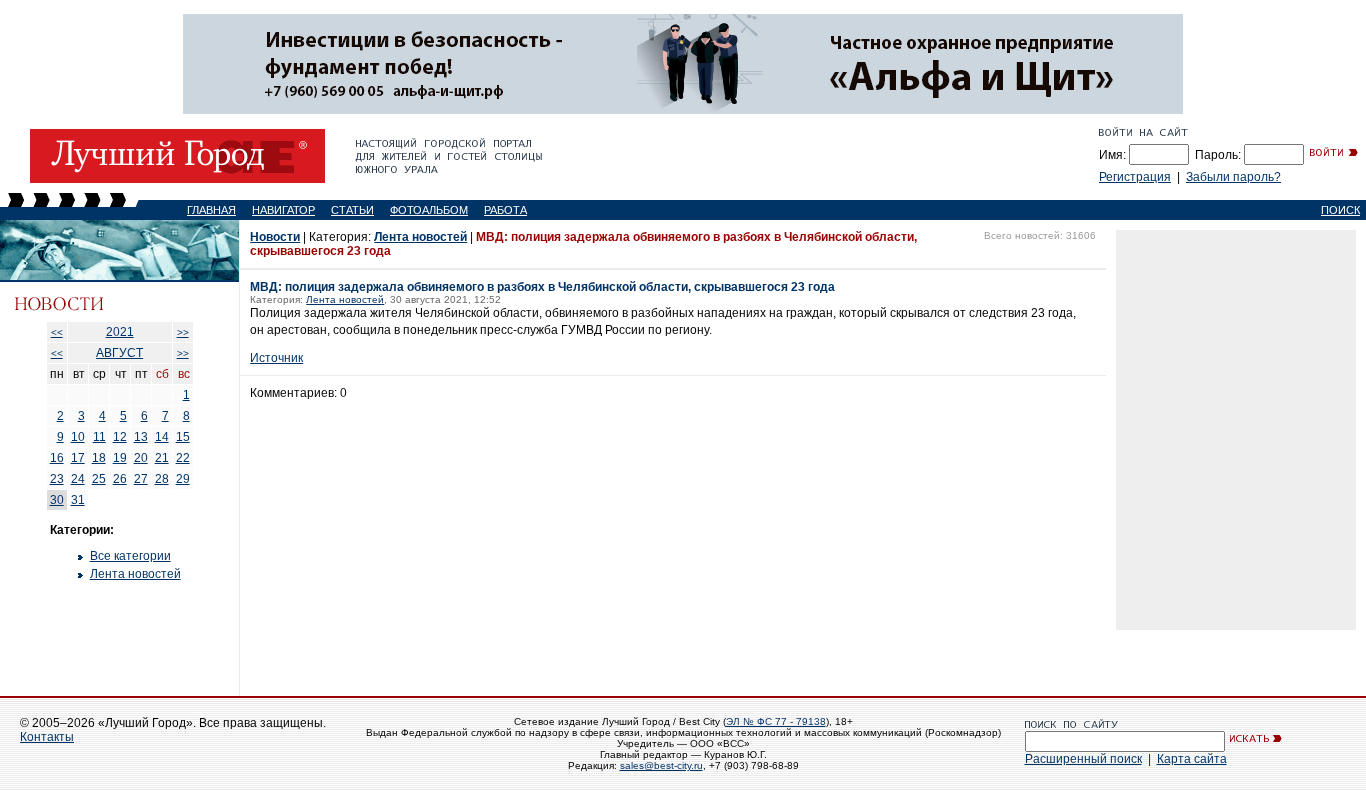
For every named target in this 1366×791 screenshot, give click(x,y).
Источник (276, 358)
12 (120, 437)
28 (162, 479)
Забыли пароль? (1233, 177)
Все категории (130, 556)
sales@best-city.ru (661, 765)
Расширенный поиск (1083, 759)
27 (141, 479)
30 (57, 500)
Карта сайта (1192, 759)
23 (57, 479)
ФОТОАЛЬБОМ (429, 210)
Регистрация (1135, 177)
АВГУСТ (119, 353)
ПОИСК (1340, 210)
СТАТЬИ (352, 210)
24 (78, 479)
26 (120, 479)
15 (183, 437)
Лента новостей (135, 574)
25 (99, 479)
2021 (120, 332)
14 (162, 437)
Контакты (47, 737)
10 (78, 437)
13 (141, 437)
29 (183, 479)
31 (78, 500)
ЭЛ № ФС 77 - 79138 (776, 721)
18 (99, 458)
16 (57, 458)
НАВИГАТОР (283, 210)
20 (141, 458)
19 (120, 458)
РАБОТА (505, 210)
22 (183, 458)
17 (78, 458)
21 (162, 458)
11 (99, 437)
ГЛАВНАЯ (211, 210)
